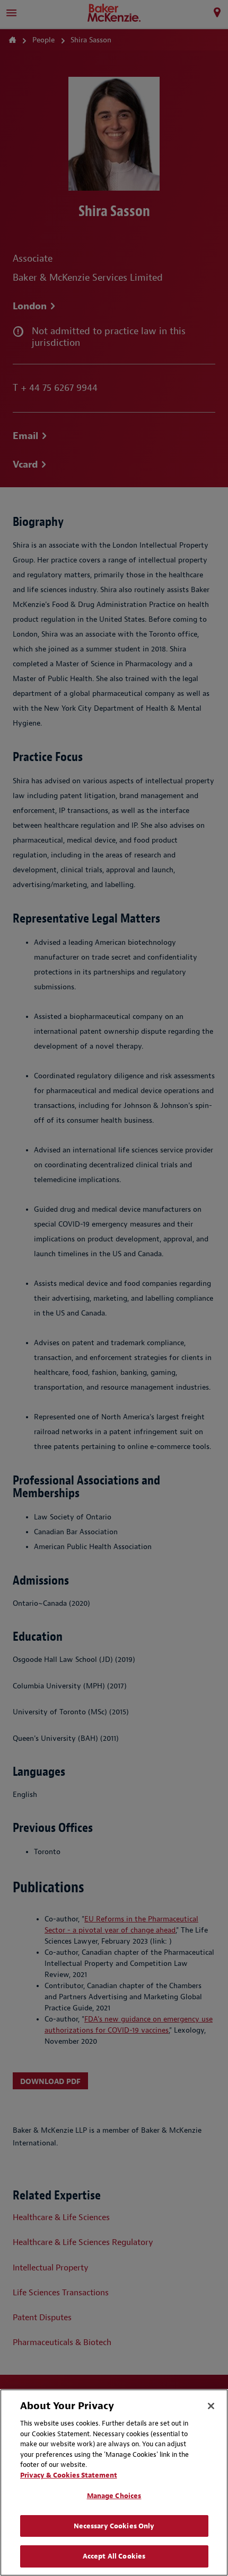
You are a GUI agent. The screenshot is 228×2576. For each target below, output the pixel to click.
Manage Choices (114, 2496)
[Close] (211, 2406)
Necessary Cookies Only (114, 2526)
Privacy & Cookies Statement (69, 2475)
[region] (114, 2483)
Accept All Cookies (114, 2556)
